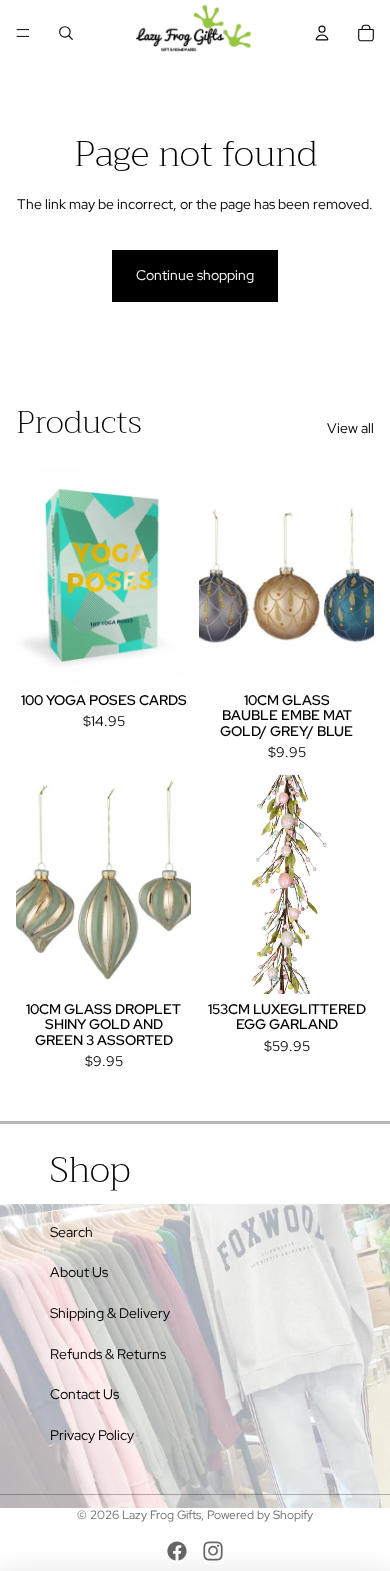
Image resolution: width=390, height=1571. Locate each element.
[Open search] (66, 33)
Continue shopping (195, 275)
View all (350, 428)
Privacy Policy (92, 1435)
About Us (79, 1272)
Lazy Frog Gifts (161, 1515)
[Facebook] (177, 1551)
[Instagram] (213, 1551)
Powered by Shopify (260, 1515)
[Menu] (23, 33)
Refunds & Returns (108, 1354)
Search (71, 1232)
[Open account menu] (322, 33)
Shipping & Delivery (110, 1313)
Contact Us (84, 1394)
